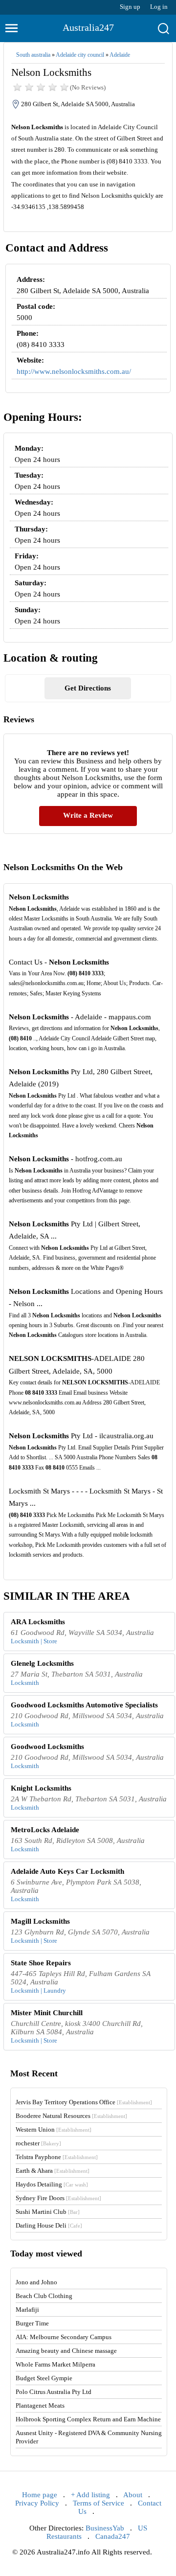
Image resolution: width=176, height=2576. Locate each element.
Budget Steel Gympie (44, 2378)
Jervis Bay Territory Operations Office (84, 2102)
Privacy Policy (37, 2503)
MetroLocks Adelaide (45, 1830)
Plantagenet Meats (40, 2405)
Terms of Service (99, 2503)
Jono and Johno (36, 2282)
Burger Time (32, 2323)
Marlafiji (27, 2310)
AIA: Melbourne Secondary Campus (64, 2337)
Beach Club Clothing (44, 2296)
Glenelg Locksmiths (42, 1663)
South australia (33, 55)
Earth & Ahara (53, 2171)
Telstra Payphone (57, 2157)
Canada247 (113, 2536)
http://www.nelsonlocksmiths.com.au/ (74, 371)
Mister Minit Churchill (47, 2013)
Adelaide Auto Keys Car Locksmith (67, 1871)
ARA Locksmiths (38, 1622)
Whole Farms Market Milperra (55, 2364)
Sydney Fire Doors (58, 2198)
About (133, 2495)
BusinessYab (105, 2528)
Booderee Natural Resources (71, 2116)
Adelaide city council (80, 55)
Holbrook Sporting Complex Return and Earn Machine (88, 2419)
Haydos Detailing (52, 2184)
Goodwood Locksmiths (47, 1747)
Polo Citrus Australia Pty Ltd (54, 2392)
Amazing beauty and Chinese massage (66, 2351)
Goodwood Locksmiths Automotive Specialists (84, 1705)
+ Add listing (90, 2495)
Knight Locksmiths (41, 1788)
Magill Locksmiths (40, 1921)
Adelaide (120, 55)
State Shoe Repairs (41, 1963)
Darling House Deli (49, 2225)
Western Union (54, 2129)
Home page (40, 2495)
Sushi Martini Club (48, 2212)
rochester (38, 2143)
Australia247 (88, 27)
